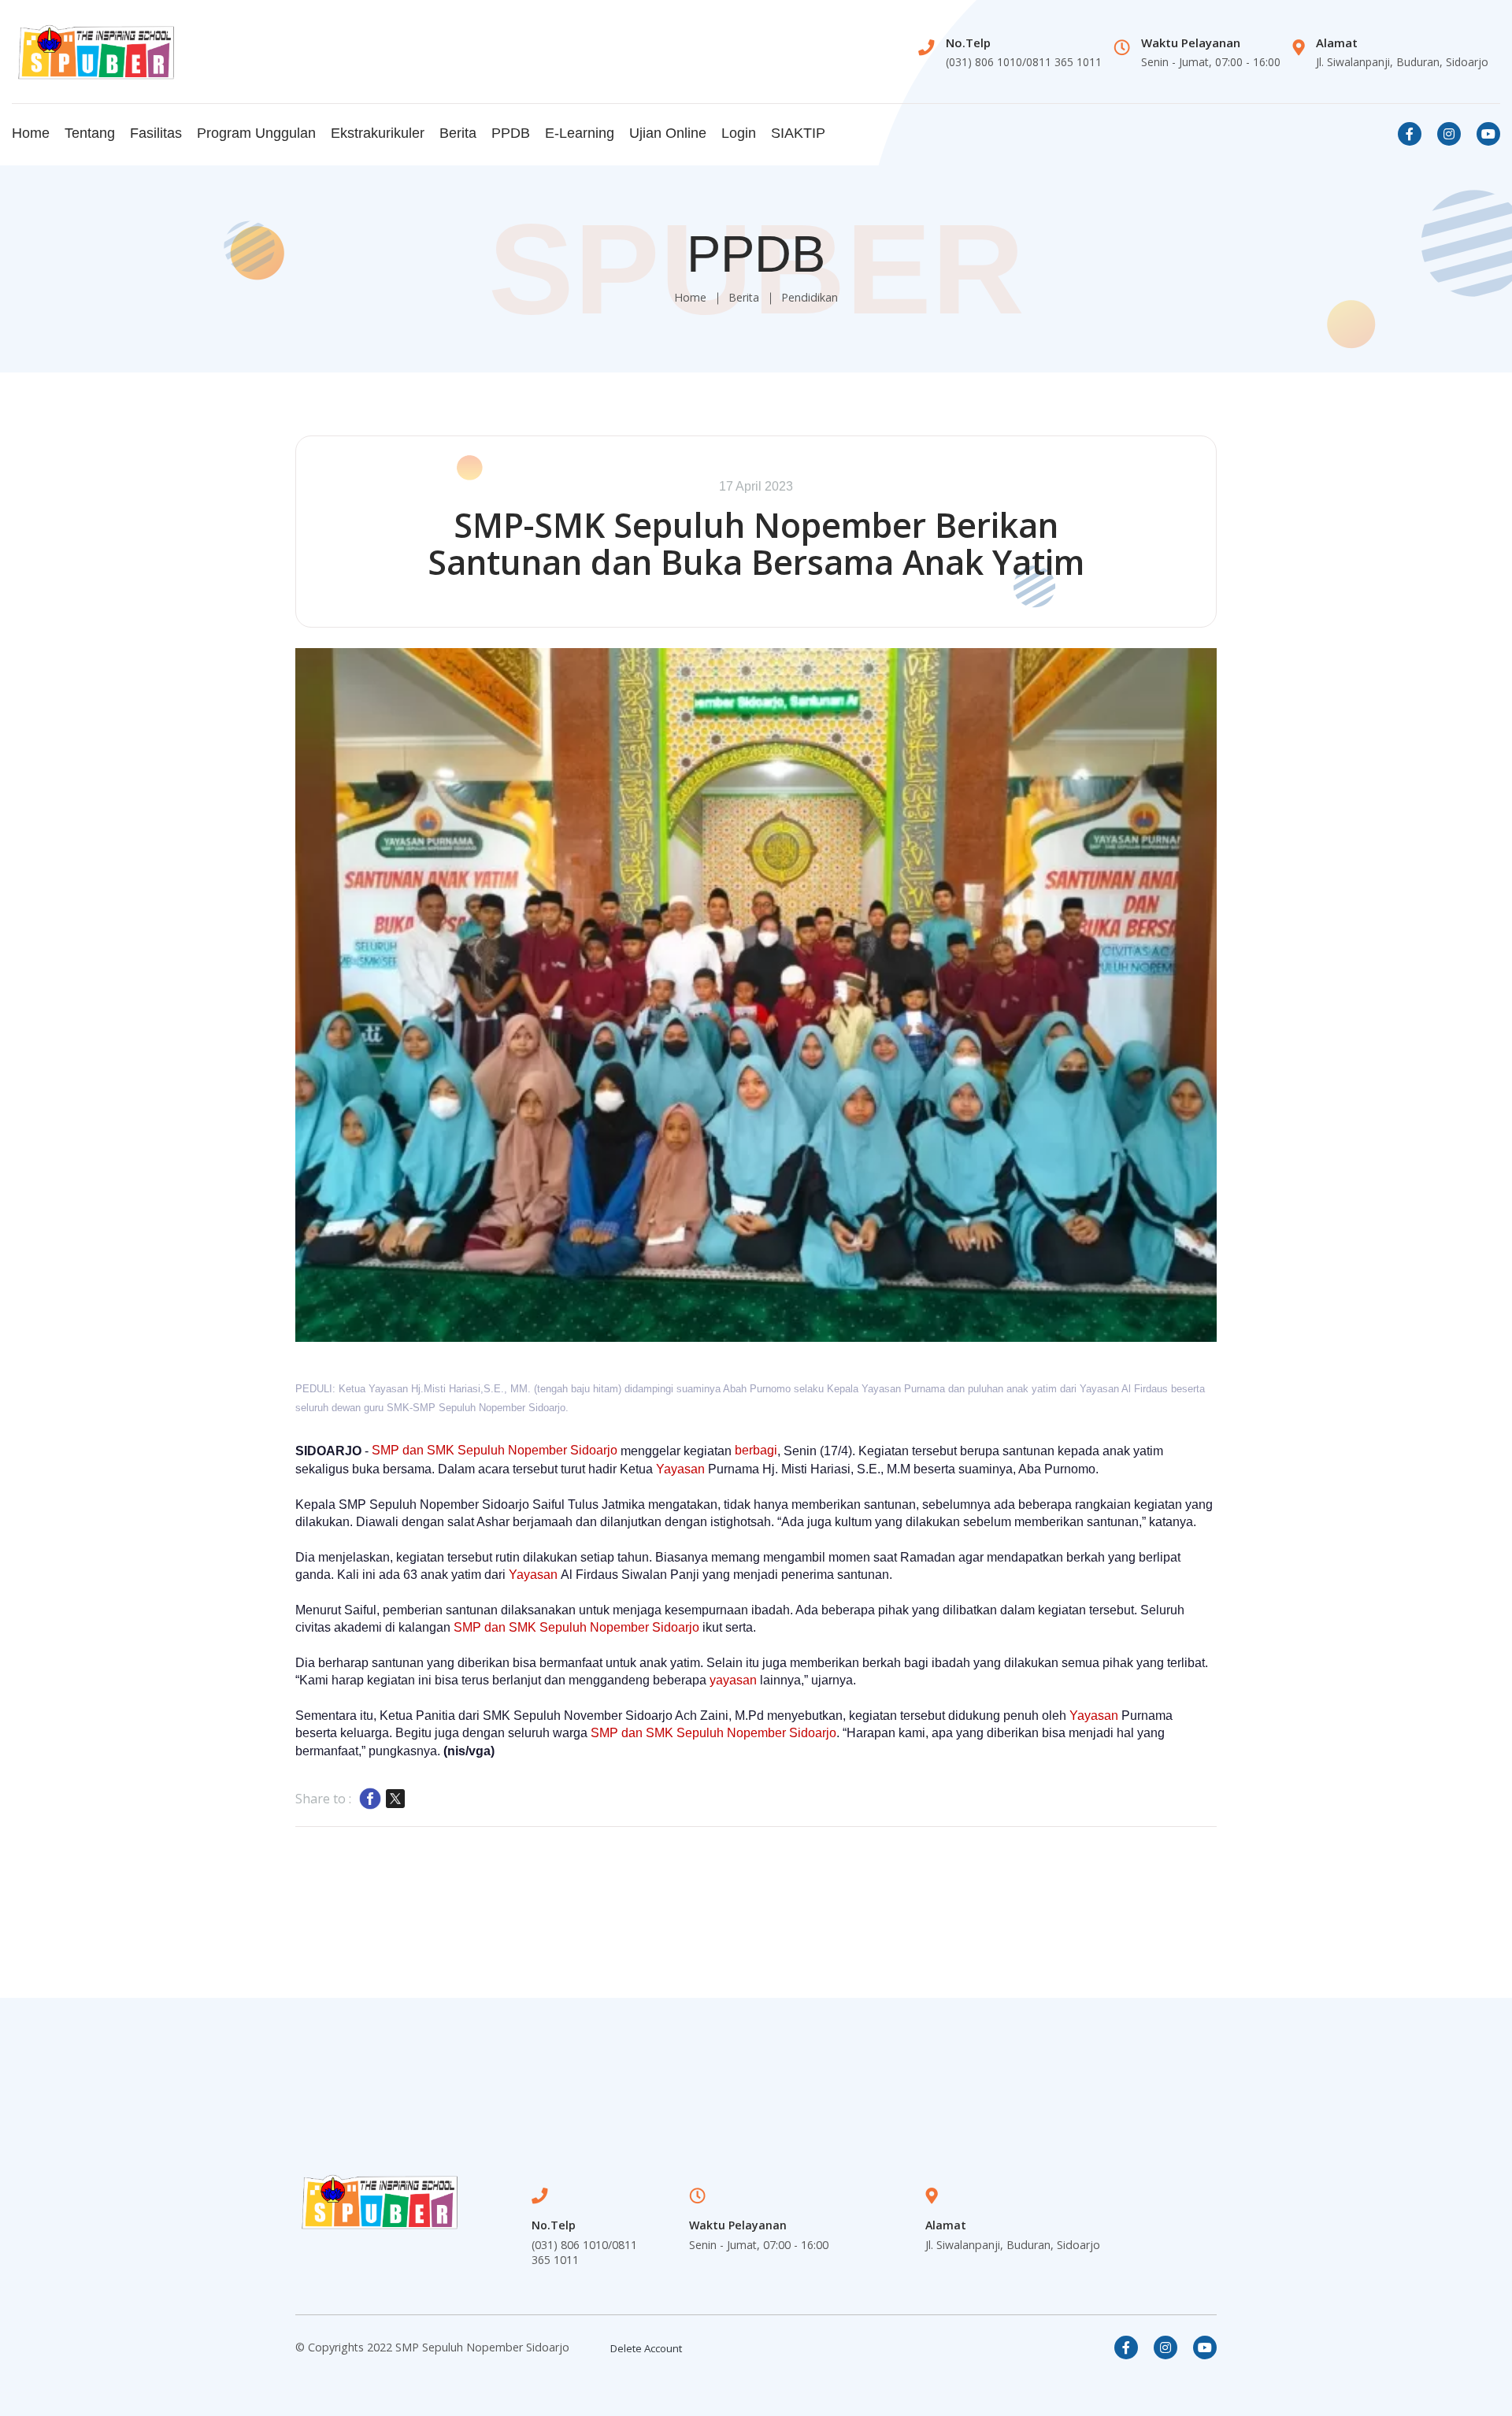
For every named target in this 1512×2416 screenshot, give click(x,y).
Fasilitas (156, 133)
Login (739, 133)
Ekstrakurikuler (378, 133)
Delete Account (646, 2348)
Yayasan (680, 1469)
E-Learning (580, 133)
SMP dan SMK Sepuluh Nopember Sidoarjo (495, 1450)
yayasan (733, 1680)
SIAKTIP (798, 133)
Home (31, 133)
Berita (458, 133)
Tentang (90, 133)
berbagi (756, 1450)
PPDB (511, 133)
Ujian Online (668, 133)
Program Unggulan (256, 133)
